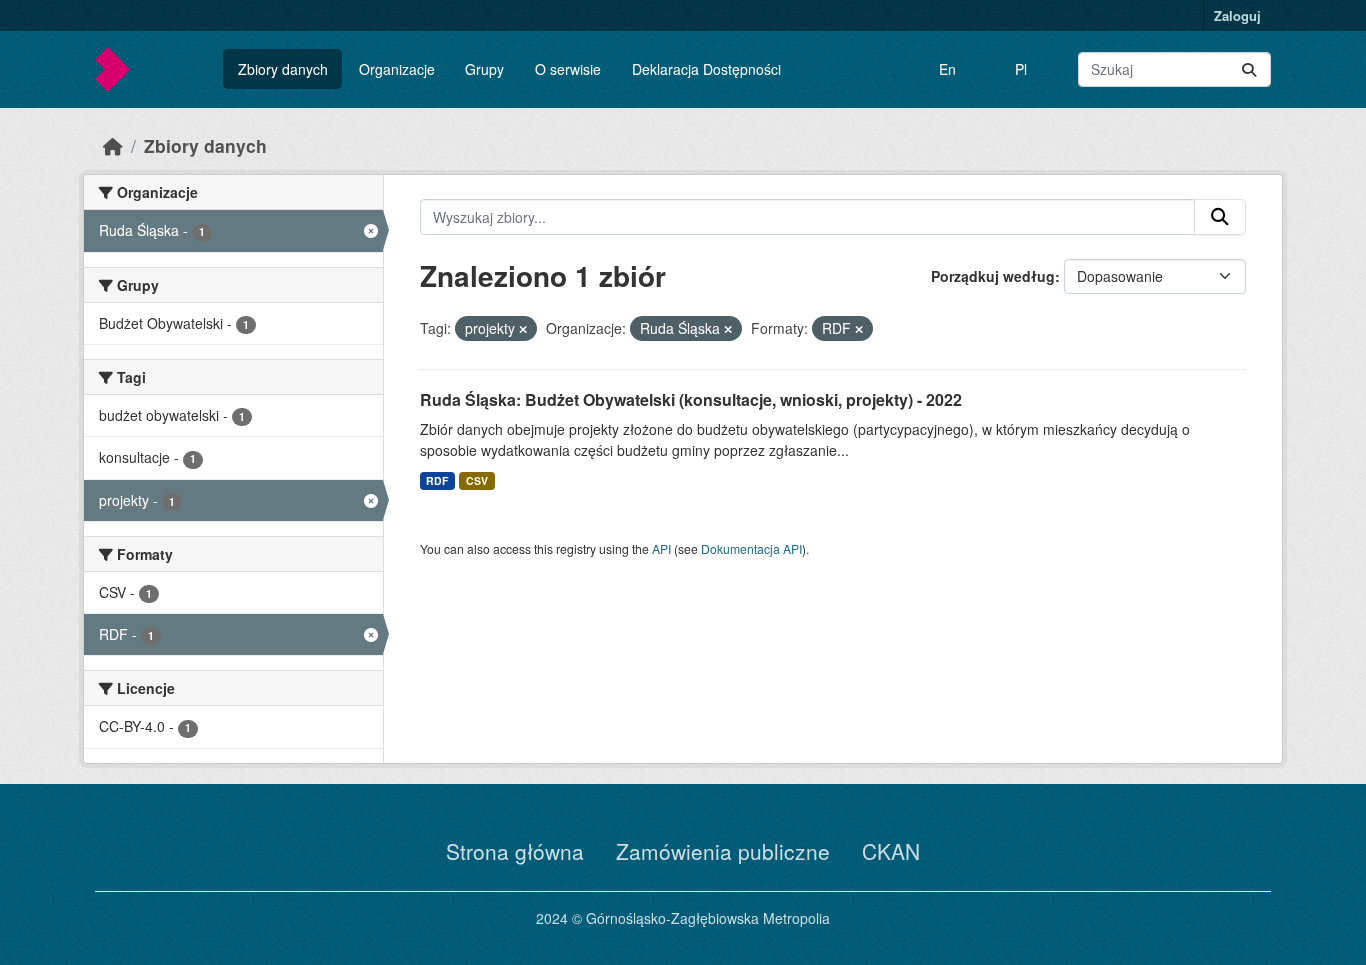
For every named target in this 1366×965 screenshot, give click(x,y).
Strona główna (515, 851)
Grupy (484, 69)
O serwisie (568, 69)
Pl (1021, 69)
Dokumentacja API (751, 548)
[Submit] (1249, 69)
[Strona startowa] (113, 145)
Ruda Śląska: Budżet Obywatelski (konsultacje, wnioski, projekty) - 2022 (691, 399)
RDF (437, 480)
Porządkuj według (993, 276)
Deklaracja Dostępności (706, 69)
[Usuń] (523, 329)
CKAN (891, 851)
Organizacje (397, 69)
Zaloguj (1237, 15)
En (947, 69)
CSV (477, 480)
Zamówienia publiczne (723, 851)
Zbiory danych (283, 69)
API (661, 548)
